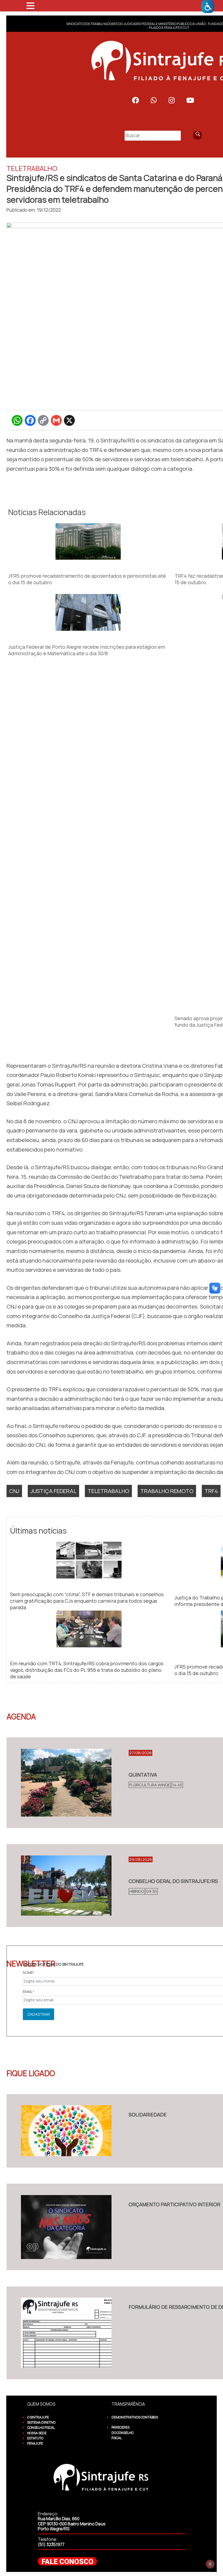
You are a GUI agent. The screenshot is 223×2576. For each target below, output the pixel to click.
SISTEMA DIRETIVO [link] (41, 2422)
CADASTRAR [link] (38, 2014)
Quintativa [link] (143, 1775)
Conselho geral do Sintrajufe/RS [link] (173, 1881)
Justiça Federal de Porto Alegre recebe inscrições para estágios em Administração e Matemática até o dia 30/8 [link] (87, 650)
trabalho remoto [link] (167, 1491)
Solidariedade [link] (148, 2115)
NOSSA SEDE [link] (37, 2433)
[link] (208, 7)
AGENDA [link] (21, 1716)
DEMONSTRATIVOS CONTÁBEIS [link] (135, 2417)
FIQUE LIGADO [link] (31, 2073)
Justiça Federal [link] (53, 1491)
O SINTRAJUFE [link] (38, 2417)
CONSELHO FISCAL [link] (41, 2428)
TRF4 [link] (211, 1491)
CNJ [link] (14, 1491)
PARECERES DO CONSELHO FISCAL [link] (123, 2433)
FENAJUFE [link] (35, 2443)
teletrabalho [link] (108, 1491)
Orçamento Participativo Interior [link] (174, 2204)
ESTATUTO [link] (35, 2438)
